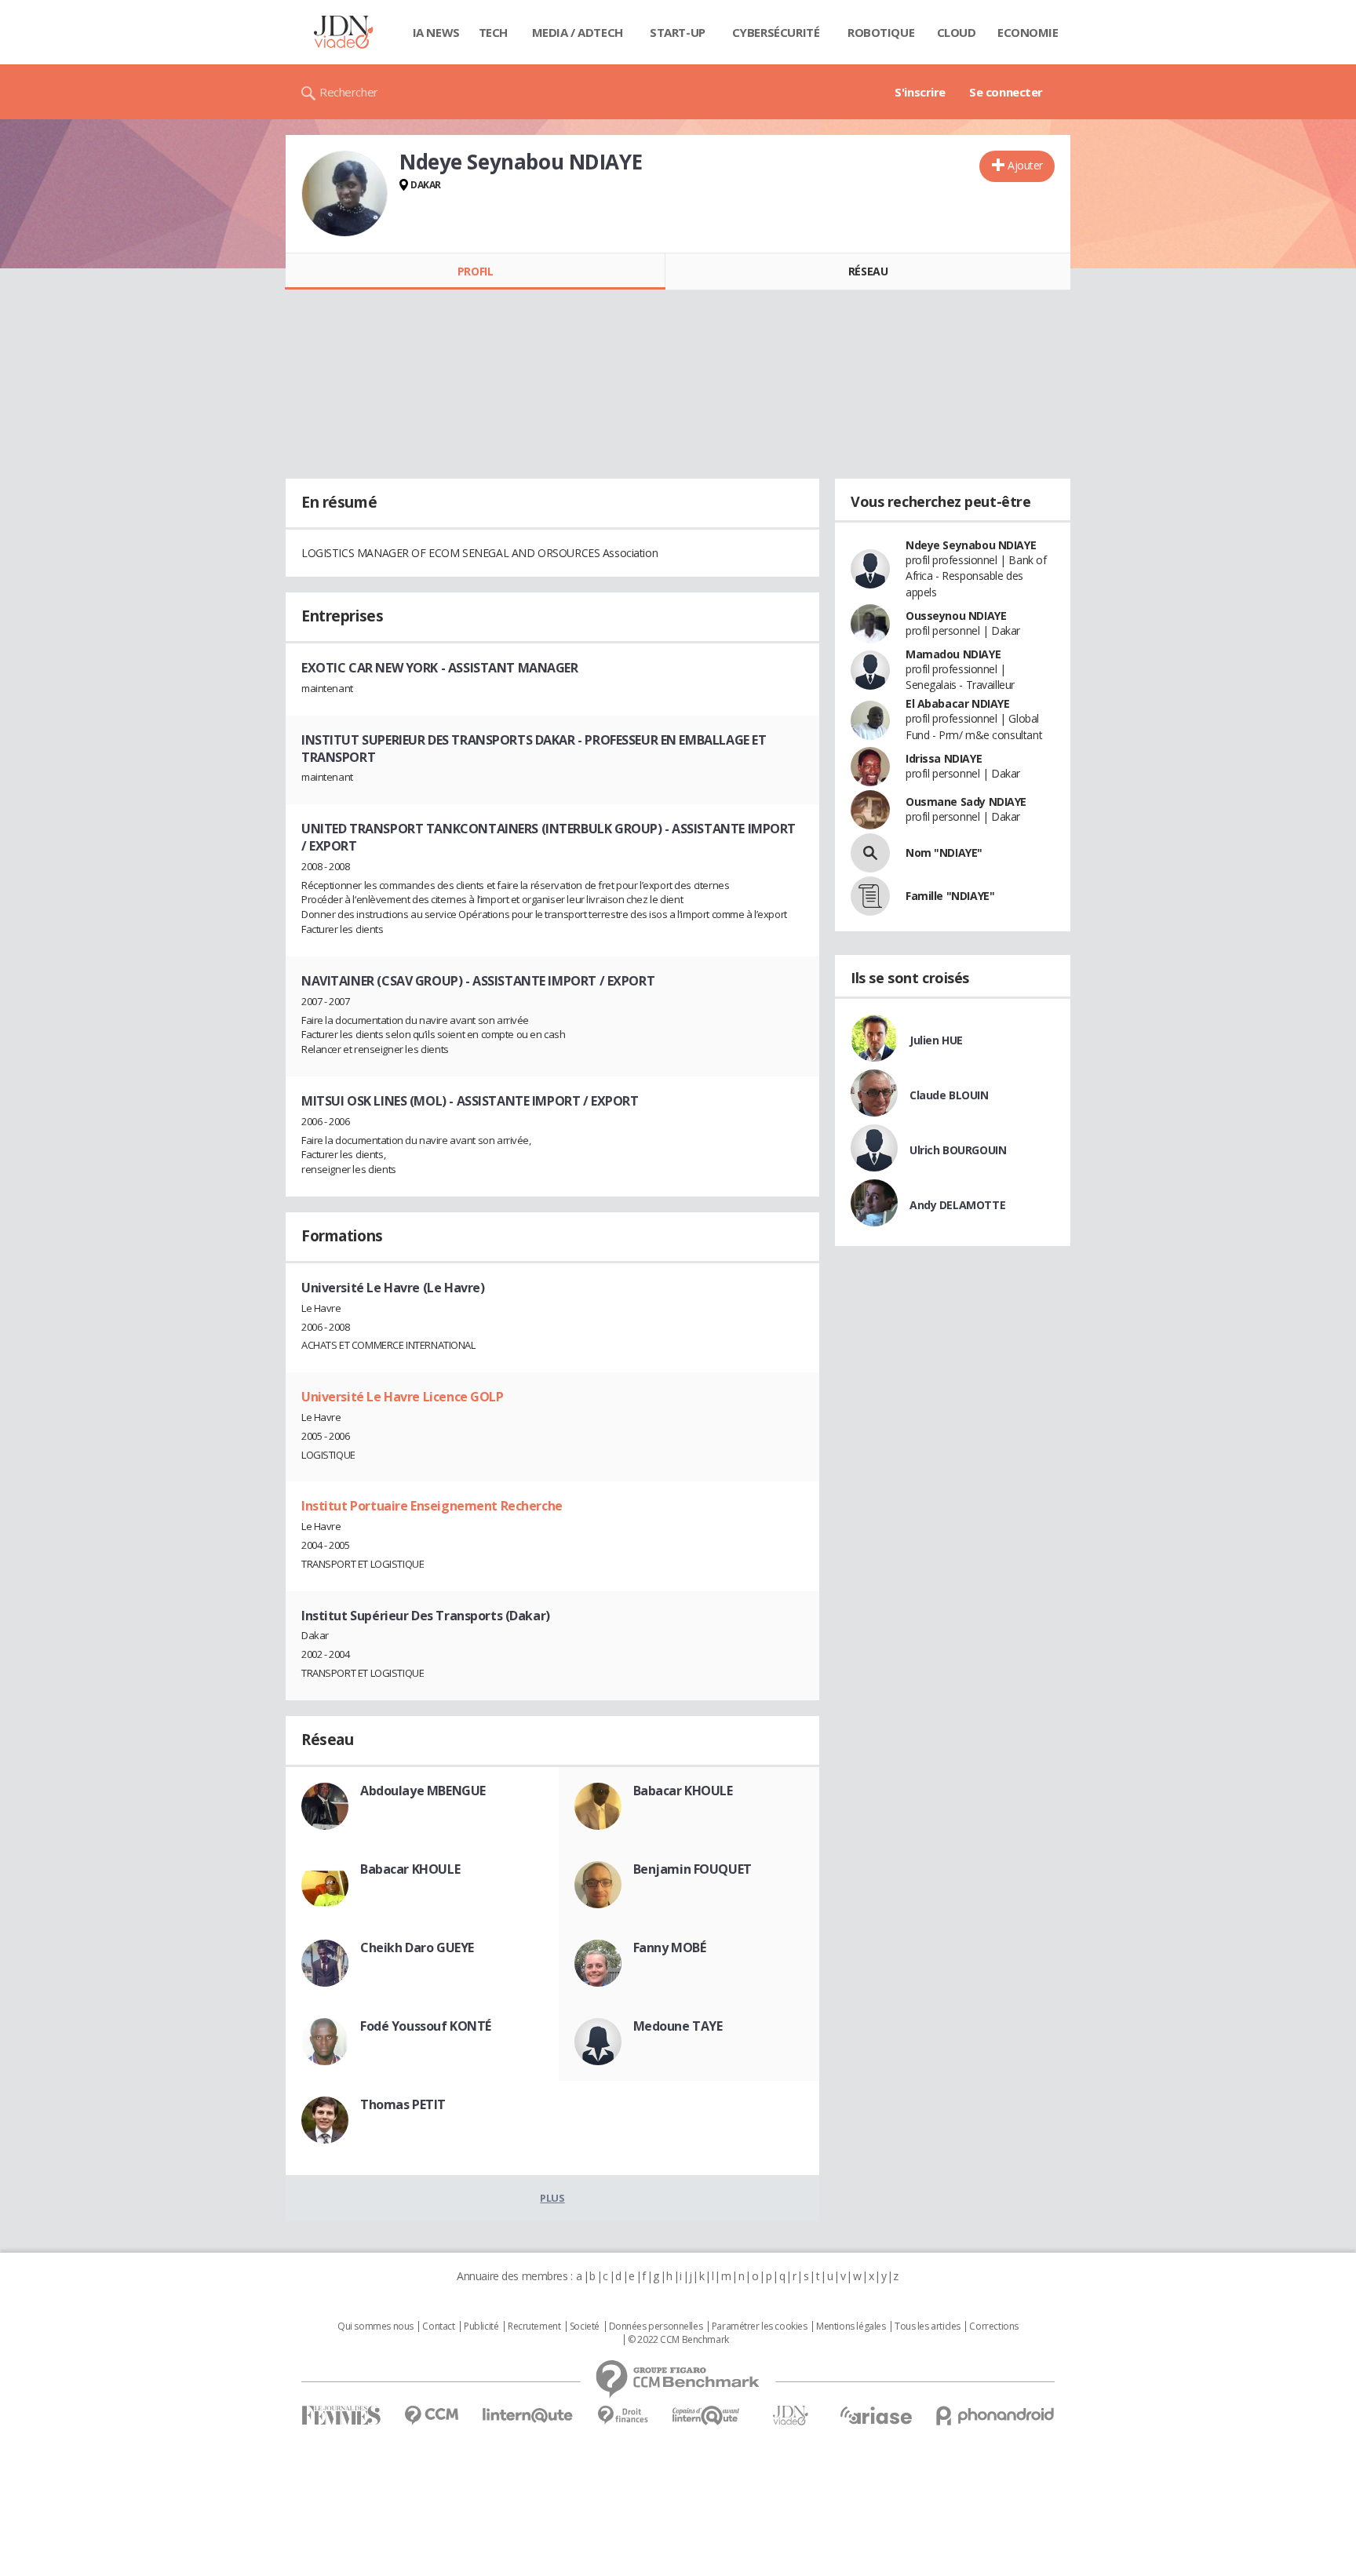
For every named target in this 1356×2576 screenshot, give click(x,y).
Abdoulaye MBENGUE (423, 1791)
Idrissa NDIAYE (944, 758)
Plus (552, 2198)
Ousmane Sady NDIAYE (966, 802)
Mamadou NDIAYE (953, 654)
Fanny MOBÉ (670, 1947)
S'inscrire (920, 92)
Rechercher (349, 92)
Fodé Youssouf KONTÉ (426, 2026)
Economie (1028, 32)
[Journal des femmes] (341, 2416)
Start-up (678, 32)
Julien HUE (936, 1040)
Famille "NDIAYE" (950, 896)
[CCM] (431, 2416)
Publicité (481, 2326)
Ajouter (1025, 165)
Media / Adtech (578, 32)
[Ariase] (876, 2415)
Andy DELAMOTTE (957, 1205)
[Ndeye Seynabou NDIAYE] (344, 194)
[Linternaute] (528, 2416)
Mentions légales (851, 2326)
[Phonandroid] (995, 2416)
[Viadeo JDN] (790, 2416)
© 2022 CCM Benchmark (678, 2340)
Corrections (993, 2326)
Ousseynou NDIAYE (956, 616)
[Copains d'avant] (707, 2416)
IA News (436, 32)
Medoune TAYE (678, 2026)
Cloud (957, 32)
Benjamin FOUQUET (693, 1869)
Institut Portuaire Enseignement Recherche (432, 1506)
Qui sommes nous (375, 2326)
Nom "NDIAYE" (944, 853)
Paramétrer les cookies (760, 2326)
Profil (475, 271)
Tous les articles (928, 2326)
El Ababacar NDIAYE (957, 703)
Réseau (868, 271)
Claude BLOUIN (949, 1095)
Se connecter (1006, 92)
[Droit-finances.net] (623, 2416)
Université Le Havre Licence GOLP (403, 1397)
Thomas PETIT (403, 2104)
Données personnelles (656, 2326)
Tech (493, 32)
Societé (585, 2326)
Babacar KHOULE (683, 1791)
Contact (438, 2326)
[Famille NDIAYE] (870, 896)
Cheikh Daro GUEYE (417, 1947)
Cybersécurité (776, 32)
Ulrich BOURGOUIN (958, 1150)
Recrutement (534, 2326)
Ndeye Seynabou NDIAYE (971, 545)
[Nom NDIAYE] (870, 853)
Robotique (881, 32)
